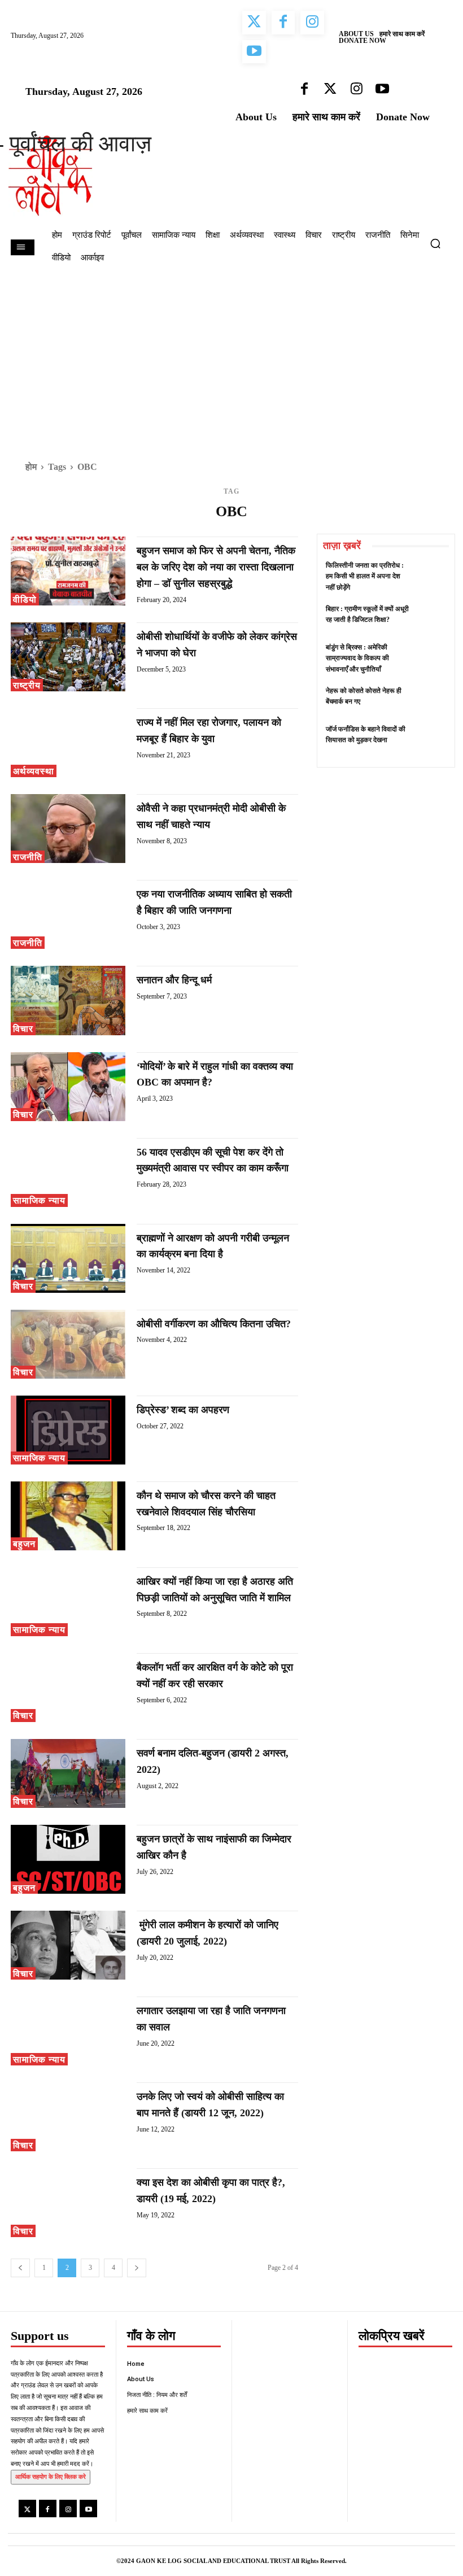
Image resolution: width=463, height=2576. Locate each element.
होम (31, 467)
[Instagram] (68, 2509)
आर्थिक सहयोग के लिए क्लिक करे (51, 2477)
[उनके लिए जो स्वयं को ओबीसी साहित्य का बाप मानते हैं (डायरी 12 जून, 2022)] (68, 2117)
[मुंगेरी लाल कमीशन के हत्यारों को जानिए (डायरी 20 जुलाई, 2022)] (68, 1945)
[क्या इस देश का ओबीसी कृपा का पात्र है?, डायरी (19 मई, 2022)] (68, 2203)
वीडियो (25, 600)
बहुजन (24, 1544)
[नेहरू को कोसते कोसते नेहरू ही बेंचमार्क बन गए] (431, 701)
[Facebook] (48, 2509)
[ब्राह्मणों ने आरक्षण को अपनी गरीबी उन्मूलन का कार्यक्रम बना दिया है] (68, 1258)
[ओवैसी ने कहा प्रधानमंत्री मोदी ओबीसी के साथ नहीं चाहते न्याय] (68, 829)
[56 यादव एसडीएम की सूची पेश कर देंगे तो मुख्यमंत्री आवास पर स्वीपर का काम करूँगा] (68, 1173)
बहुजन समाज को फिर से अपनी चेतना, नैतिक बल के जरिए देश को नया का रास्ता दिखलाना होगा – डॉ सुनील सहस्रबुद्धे (216, 567)
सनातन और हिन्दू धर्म (174, 980)
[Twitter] (27, 2509)
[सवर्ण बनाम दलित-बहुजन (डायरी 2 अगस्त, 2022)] (68, 1773)
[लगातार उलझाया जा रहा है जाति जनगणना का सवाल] (68, 2031)
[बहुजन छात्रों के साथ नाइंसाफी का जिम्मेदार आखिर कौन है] (68, 1859)
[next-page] (137, 2268)
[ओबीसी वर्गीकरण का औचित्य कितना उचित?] (68, 1344)
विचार (23, 1029)
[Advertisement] (231, 357)
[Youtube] (88, 2509)
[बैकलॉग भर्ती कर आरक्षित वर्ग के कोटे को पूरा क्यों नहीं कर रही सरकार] (68, 1688)
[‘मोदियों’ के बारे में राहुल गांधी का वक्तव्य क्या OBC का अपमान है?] (68, 1087)
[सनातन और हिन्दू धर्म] (68, 1000)
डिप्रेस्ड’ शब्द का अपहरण (183, 1410)
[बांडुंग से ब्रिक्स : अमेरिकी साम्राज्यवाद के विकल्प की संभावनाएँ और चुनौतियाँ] (431, 658)
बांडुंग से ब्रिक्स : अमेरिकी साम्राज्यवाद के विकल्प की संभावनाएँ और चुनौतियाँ (357, 658)
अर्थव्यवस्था (34, 771)
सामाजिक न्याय (39, 1200)
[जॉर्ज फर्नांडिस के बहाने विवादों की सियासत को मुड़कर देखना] (431, 740)
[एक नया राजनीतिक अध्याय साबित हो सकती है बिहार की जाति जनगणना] (68, 914)
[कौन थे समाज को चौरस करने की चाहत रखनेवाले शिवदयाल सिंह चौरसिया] (68, 1516)
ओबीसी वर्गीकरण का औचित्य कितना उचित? (214, 1324)
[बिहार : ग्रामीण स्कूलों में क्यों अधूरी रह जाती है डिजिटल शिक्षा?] (431, 619)
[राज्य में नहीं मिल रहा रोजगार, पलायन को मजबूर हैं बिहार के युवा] (68, 743)
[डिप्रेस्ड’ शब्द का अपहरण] (68, 1430)
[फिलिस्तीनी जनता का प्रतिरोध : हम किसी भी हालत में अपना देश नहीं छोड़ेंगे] (431, 576)
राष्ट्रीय (27, 685)
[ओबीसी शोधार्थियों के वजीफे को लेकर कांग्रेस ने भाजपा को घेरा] (68, 657)
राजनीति (28, 857)
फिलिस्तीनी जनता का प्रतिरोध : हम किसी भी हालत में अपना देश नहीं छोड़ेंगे (365, 576)
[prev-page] (20, 2268)
